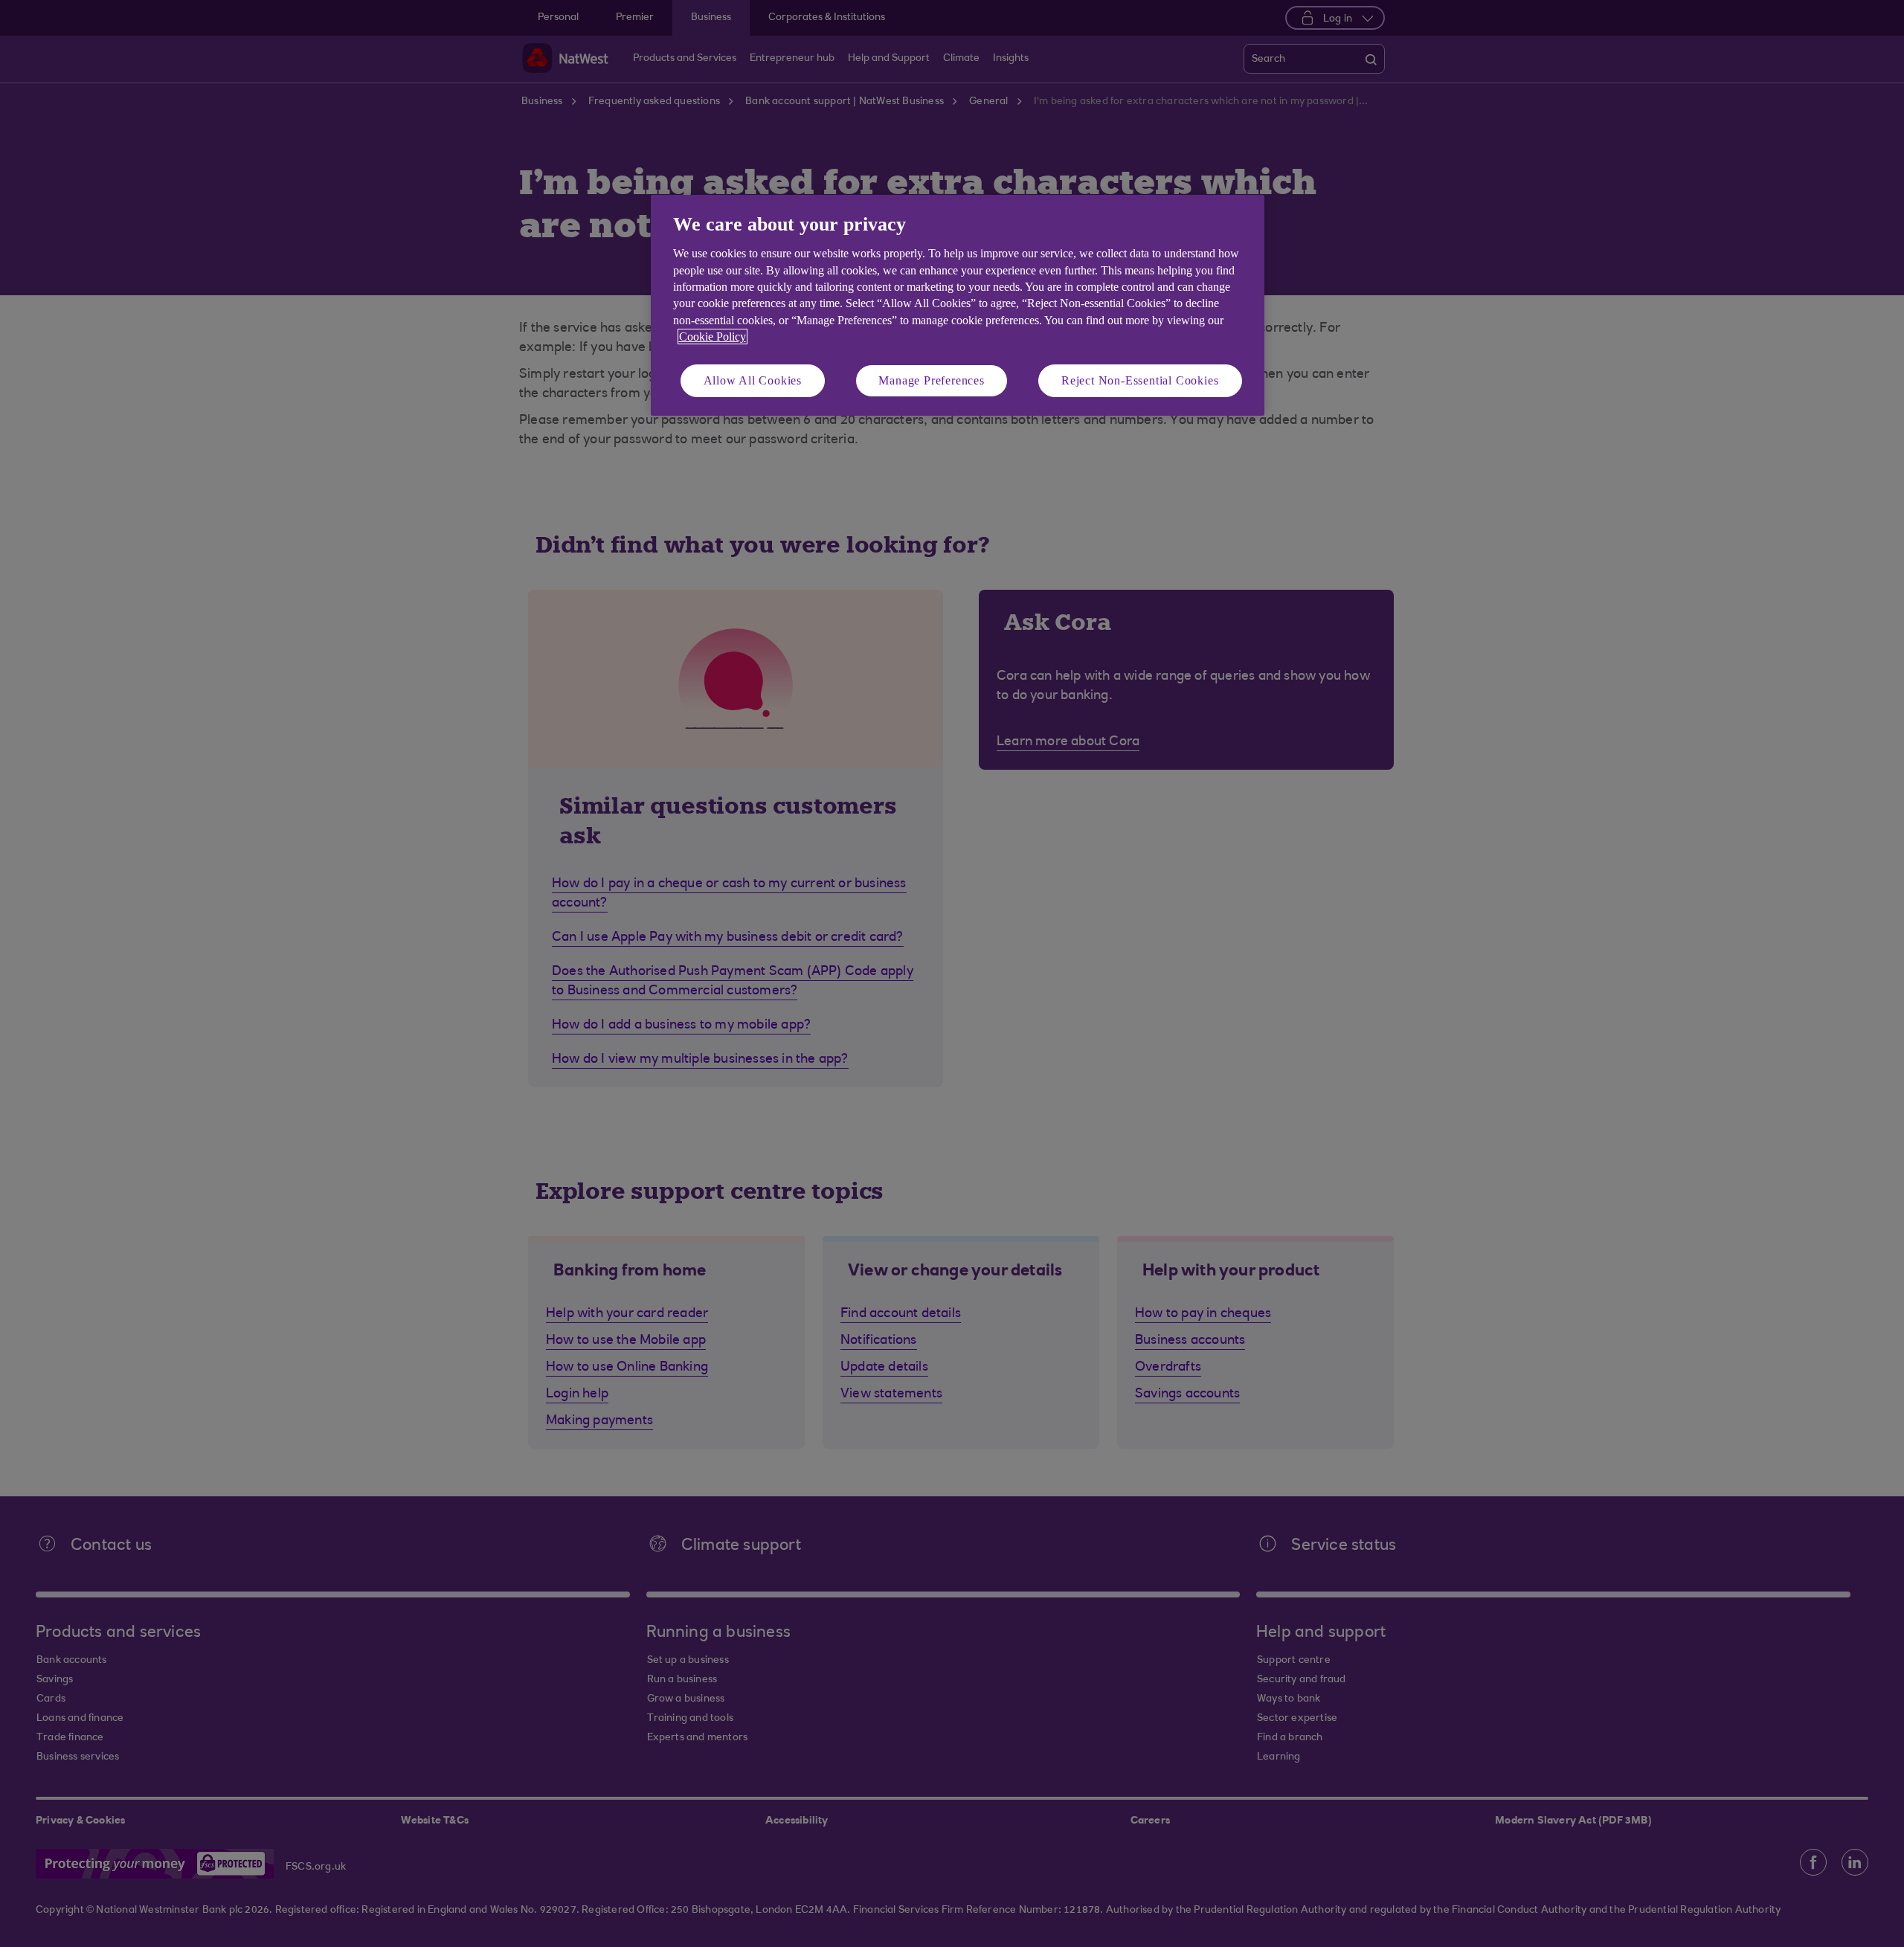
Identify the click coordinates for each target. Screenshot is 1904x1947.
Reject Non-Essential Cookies (1140, 380)
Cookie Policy (713, 337)
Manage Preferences (931, 380)
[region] (958, 305)
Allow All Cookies (753, 380)
